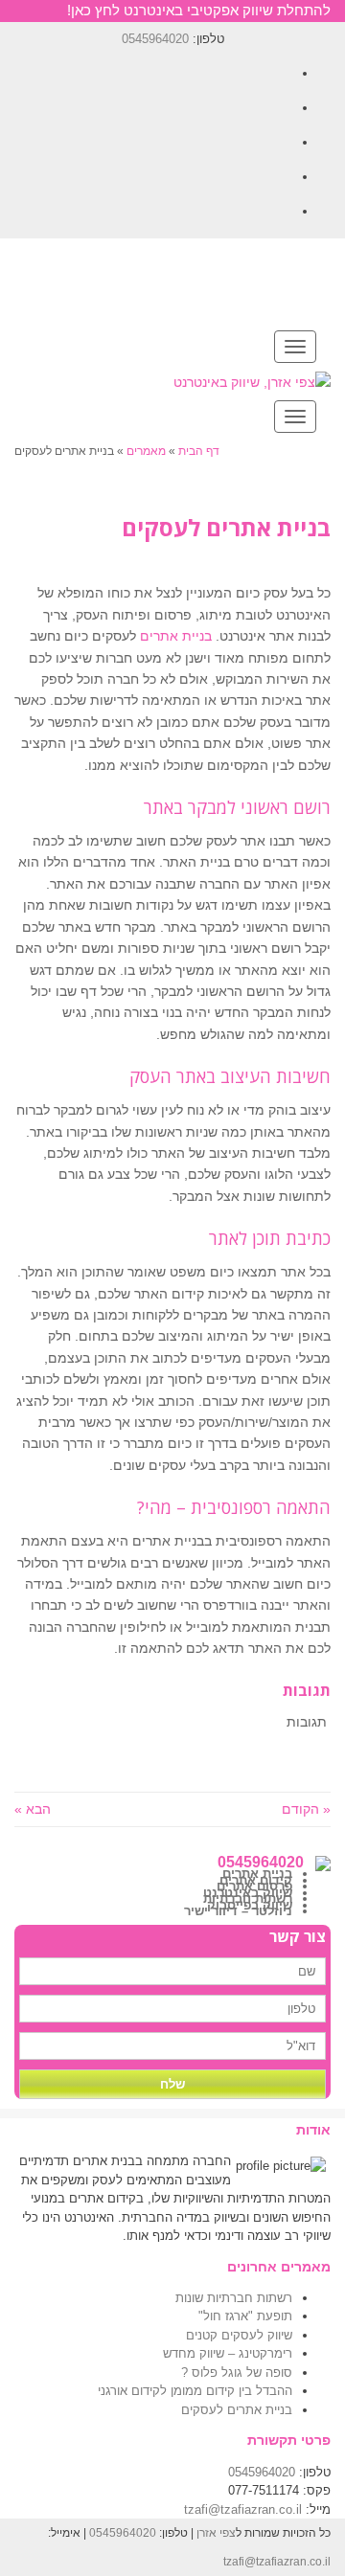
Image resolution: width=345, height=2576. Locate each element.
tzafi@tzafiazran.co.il (243, 2509)
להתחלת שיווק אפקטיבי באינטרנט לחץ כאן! (199, 10)
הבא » (33, 1809)
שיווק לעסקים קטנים (239, 2335)
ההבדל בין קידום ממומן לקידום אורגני (195, 2391)
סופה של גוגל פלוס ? (237, 2373)
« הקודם (306, 1809)
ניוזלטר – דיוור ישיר (238, 1911)
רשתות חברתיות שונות (234, 2298)
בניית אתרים (176, 636)
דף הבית (199, 451)
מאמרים (146, 451)
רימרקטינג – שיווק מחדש (228, 2353)
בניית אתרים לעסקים (237, 2410)
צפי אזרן (216, 2533)
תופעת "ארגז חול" (245, 2316)
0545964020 (155, 39)
